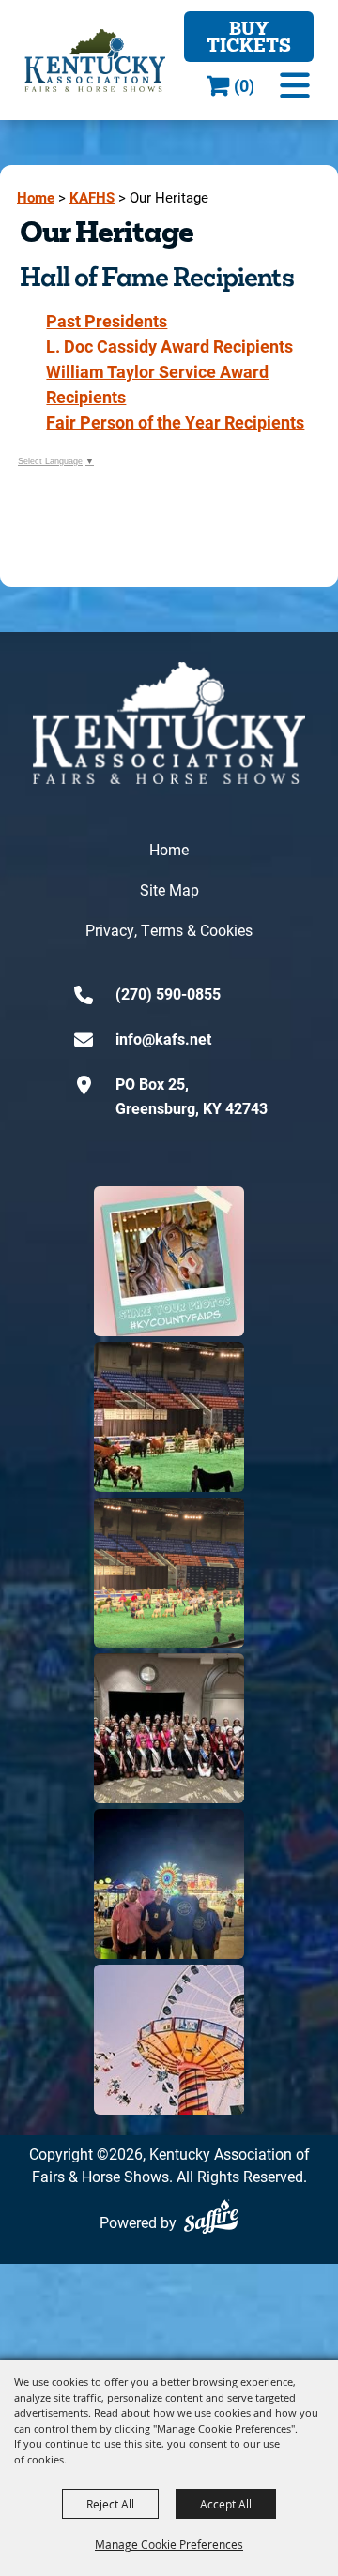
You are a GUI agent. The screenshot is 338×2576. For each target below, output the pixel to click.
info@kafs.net (163, 1039)
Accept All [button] (226, 2504)
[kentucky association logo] (169, 723)
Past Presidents (107, 321)
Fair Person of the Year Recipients (175, 422)
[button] (295, 85)
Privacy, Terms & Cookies (169, 930)
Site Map (169, 889)
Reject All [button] (110, 2504)
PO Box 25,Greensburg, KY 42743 (192, 1096)
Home (36, 197)
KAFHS (92, 197)
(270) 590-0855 (168, 994)
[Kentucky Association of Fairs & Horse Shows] (95, 60)
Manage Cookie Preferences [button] (169, 2544)
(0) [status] (244, 85)
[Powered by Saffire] (211, 2216)
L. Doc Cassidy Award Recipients (169, 346)
